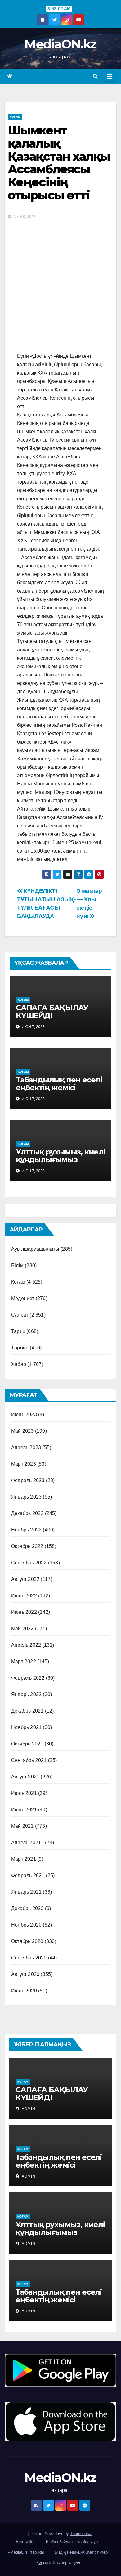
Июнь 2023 (24, 1415)
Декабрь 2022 (27, 1513)
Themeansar (81, 2534)
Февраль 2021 (28, 1875)
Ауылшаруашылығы (35, 1249)
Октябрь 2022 (27, 1546)
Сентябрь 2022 (29, 1563)
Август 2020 (25, 1974)
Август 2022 (25, 1579)
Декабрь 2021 (27, 1711)
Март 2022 (24, 1661)
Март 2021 (24, 1859)
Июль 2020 (24, 1991)
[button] (95, 76)
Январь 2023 (26, 1497)
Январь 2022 (26, 1694)
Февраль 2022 (28, 1678)
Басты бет (25, 2542)
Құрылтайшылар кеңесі (58, 2563)
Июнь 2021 (24, 1810)
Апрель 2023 (26, 1447)
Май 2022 (22, 1629)
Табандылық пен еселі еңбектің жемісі (59, 1084)
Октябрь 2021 (27, 1744)
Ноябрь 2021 (26, 1727)
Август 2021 (25, 1777)
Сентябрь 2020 (29, 1958)
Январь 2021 (26, 1892)
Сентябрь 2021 (29, 1760)
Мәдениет (23, 1298)
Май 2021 (22, 1826)
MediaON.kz (60, 44)
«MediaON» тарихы (26, 2552)
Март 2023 (24, 1464)
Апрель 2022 (26, 1645)
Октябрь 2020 (27, 1941)
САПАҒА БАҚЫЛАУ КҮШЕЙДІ (52, 1012)
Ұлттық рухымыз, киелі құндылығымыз (60, 1156)
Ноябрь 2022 (26, 1530)
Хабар (19, 1364)
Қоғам (15, 117)
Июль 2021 (24, 1793)
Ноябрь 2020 (26, 1925)
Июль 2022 (24, 1596)
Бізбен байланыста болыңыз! (73, 2542)
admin (28, 2109)
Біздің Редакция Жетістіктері (82, 2552)
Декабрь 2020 (27, 1908)
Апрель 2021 (26, 1843)
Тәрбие (20, 1348)
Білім (17, 1265)
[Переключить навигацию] (110, 76)
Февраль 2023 (28, 1480)
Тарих (18, 1331)
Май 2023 (22, 1431)
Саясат (20, 1315)
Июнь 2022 (24, 1612)
